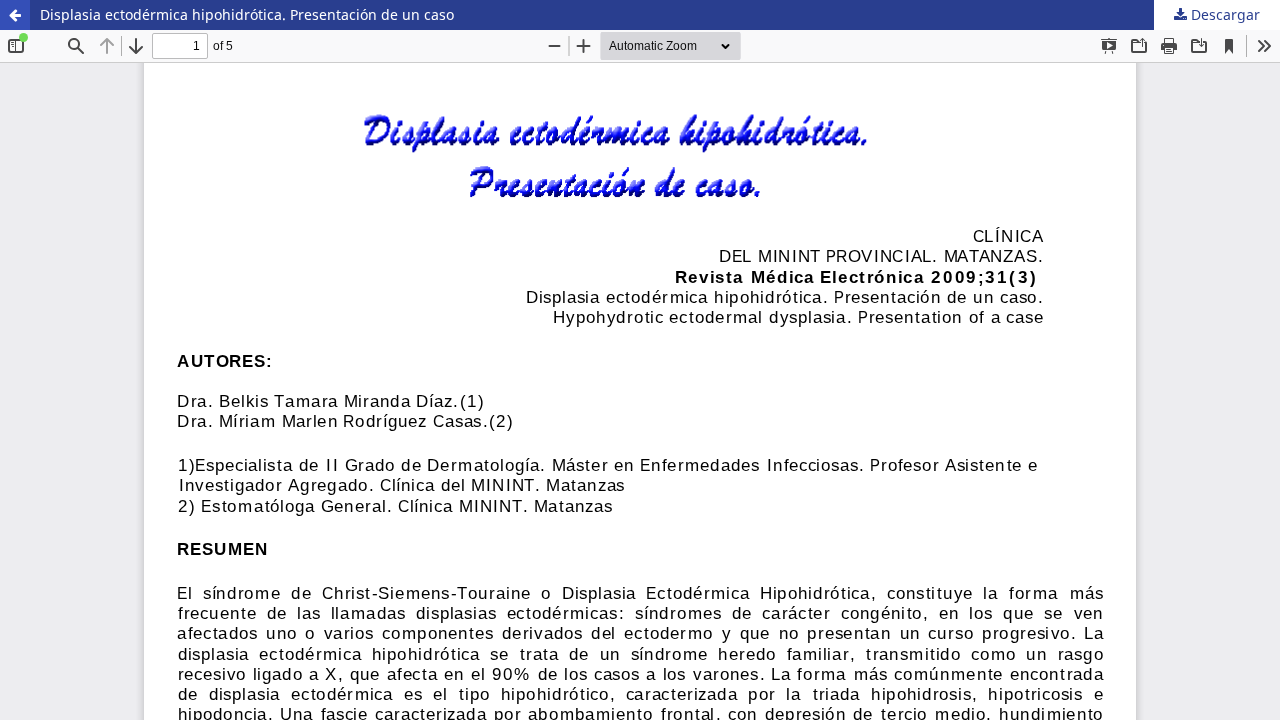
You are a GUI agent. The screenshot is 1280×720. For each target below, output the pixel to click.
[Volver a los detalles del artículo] (15, 15)
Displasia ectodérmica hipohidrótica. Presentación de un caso (247, 14)
